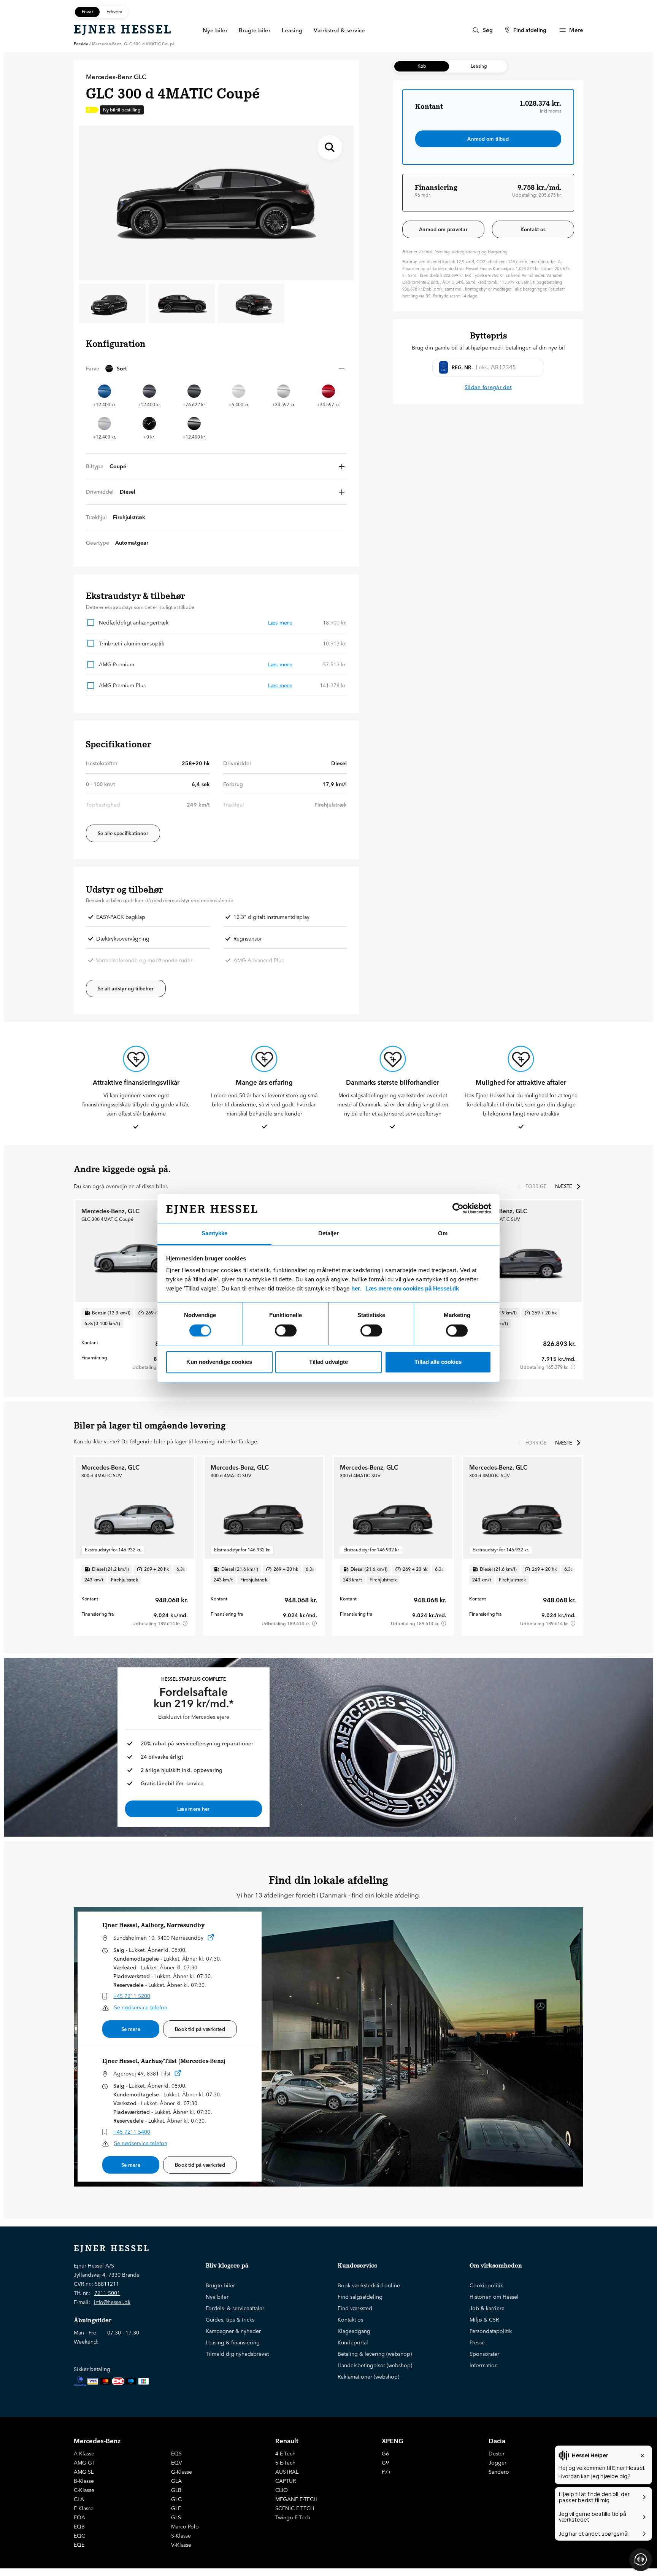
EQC (79, 2536)
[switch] (286, 1330)
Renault (287, 2441)
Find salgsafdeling (360, 2297)
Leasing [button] (479, 66)
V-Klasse (181, 2545)
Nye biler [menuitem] (215, 30)
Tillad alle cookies (438, 1362)
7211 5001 (107, 2293)
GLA (176, 2481)
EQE (79, 2545)
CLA (79, 2499)
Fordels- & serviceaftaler (235, 2308)
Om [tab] (443, 1234)
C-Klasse (84, 2490)
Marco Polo (185, 2527)
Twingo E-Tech (293, 2517)
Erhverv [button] (114, 12)
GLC (176, 2499)
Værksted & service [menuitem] (339, 30)
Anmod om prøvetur (443, 229)
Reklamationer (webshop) (368, 2377)
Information (484, 2365)
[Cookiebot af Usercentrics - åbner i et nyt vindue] (458, 1208)
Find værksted (355, 2308)
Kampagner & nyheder (233, 2331)
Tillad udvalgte (328, 1362)
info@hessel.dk (112, 2302)
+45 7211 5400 (132, 2132)
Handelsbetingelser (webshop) (375, 2365)
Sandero (499, 2472)
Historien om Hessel (494, 2297)
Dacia (497, 2441)
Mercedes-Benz (97, 2441)
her (356, 1289)
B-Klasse (84, 2481)
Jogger (498, 2463)
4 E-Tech (285, 2454)
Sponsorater (484, 2354)
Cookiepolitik (486, 2285)
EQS (176, 2454)
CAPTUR (286, 2481)
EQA (79, 2517)
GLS (176, 2517)
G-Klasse (182, 2472)
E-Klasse (84, 2508)
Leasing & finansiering (233, 2342)
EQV (177, 2463)
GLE (176, 2508)
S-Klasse (181, 2536)
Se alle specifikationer (123, 833)
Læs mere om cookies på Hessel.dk (412, 1289)
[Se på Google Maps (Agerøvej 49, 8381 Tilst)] (178, 2075)
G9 (385, 2463)
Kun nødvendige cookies (219, 1362)
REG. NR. (462, 367)
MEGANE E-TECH (296, 2499)
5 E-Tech (285, 2463)
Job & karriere (487, 2308)
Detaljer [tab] (328, 1234)
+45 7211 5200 (132, 1996)
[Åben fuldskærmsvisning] (330, 147)
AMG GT (84, 2463)
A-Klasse (84, 2454)
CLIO (282, 2490)
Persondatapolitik (491, 2331)
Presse (477, 2342)
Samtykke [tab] (214, 1234)
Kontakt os (533, 229)
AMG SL (84, 2472)
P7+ (386, 2472)
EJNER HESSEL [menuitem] (123, 29)
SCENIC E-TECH (295, 2508)
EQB (79, 2527)
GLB (176, 2490)
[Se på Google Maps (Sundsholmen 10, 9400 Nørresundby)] (211, 1939)
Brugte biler (220, 2285)
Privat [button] (87, 12)
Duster (497, 2454)
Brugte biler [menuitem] (255, 30)
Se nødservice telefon (141, 2007)
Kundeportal (353, 2342)
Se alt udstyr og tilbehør (126, 988)
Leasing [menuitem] (292, 30)
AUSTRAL (287, 2472)
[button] (216, 369)
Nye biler (217, 2297)
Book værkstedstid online (369, 2285)
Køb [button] (422, 66)
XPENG (393, 2441)
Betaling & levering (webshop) (375, 2354)
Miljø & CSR (484, 2320)
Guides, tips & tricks (230, 2320)
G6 (385, 2454)
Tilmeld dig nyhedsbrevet (237, 2354)
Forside (81, 44)
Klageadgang (354, 2331)
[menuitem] (482, 30)
